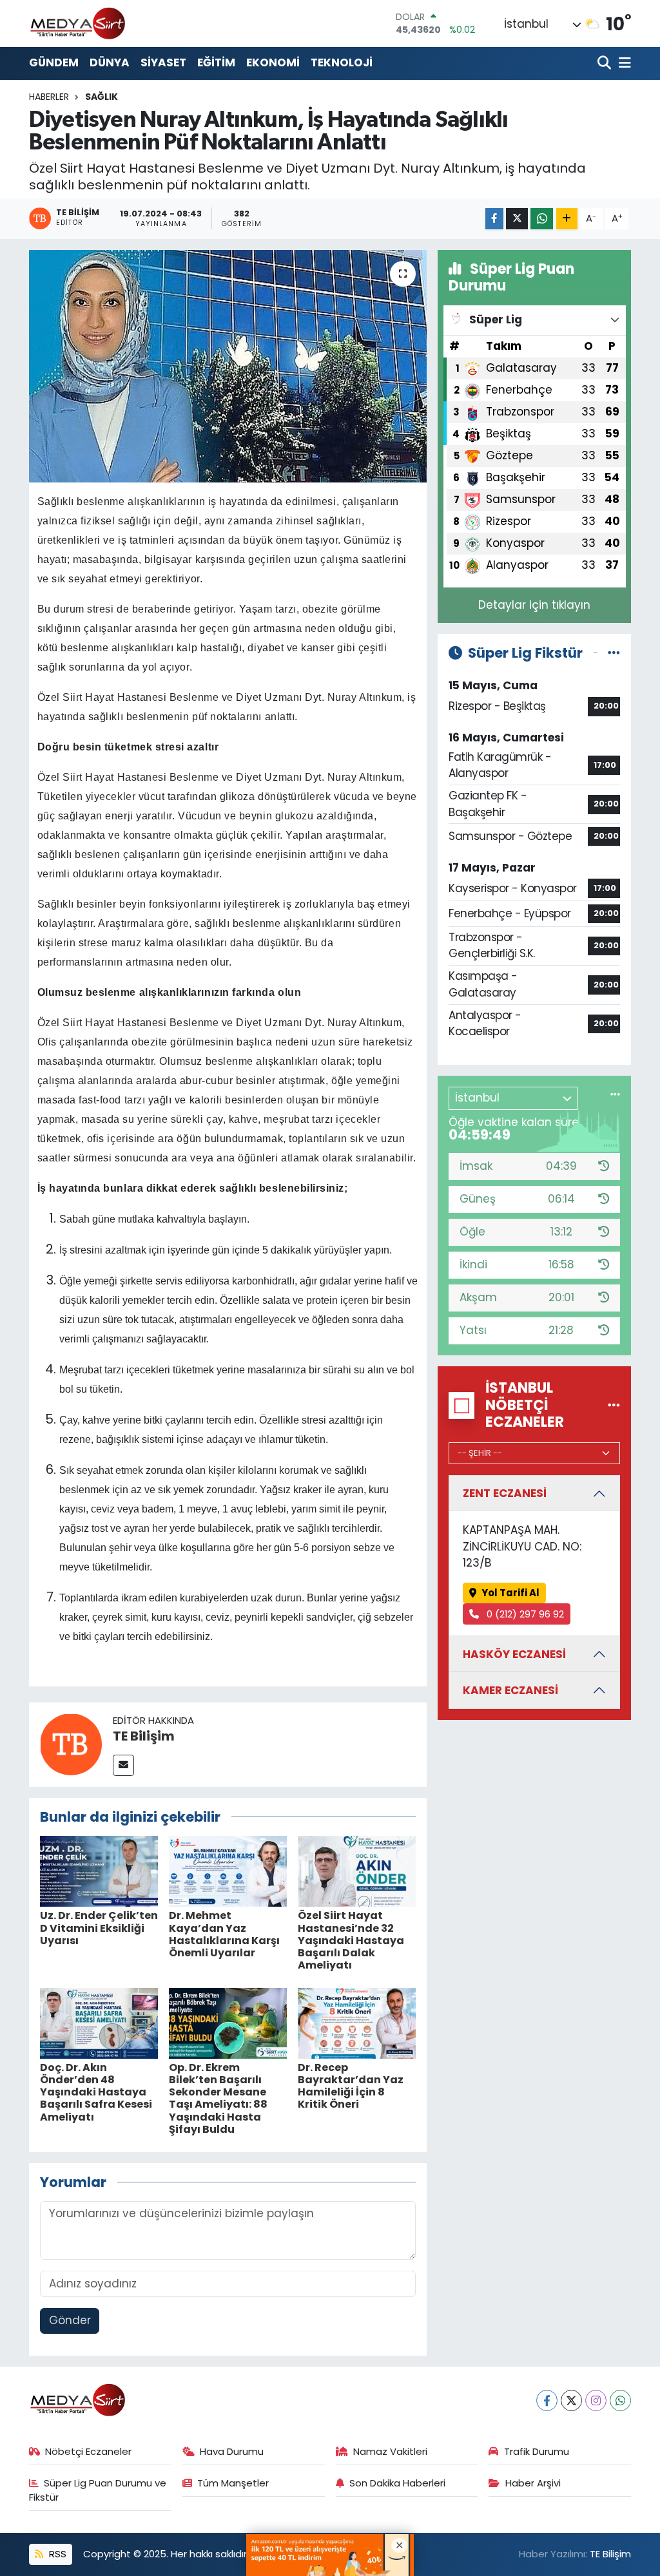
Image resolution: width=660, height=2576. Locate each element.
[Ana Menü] (623, 63)
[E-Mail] (123, 1765)
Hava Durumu (232, 2451)
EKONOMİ (273, 62)
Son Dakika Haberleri (397, 2483)
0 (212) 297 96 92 (524, 1614)
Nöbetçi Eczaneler (88, 2451)
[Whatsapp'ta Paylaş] (542, 219)
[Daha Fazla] (567, 219)
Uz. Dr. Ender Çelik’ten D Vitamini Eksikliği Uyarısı (99, 1928)
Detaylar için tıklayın (534, 605)
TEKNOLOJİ (342, 62)
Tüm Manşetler (233, 2483)
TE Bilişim (144, 1736)
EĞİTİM (216, 62)
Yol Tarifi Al (510, 1593)
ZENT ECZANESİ (505, 1493)
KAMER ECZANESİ (510, 1690)
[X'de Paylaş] (517, 219)
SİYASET (163, 62)
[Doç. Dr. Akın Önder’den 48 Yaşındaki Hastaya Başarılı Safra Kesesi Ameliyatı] (99, 2022)
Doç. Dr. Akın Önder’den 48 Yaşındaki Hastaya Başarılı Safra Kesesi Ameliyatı (96, 2092)
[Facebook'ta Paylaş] (494, 219)
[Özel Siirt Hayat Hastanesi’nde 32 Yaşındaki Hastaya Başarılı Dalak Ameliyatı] (357, 1871)
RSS (56, 2554)
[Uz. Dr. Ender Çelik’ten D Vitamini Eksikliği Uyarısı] (99, 1871)
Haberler (49, 97)
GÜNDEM (54, 62)
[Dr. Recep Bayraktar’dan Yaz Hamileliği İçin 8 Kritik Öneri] (357, 2022)
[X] (571, 2400)
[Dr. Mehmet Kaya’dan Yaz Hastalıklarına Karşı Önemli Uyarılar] (228, 1871)
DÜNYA (110, 62)
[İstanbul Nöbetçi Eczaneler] (614, 1405)
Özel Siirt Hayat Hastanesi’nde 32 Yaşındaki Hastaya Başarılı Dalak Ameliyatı (351, 1940)
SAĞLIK (102, 97)
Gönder (70, 2320)
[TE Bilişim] (71, 1744)
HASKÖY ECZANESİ (514, 1654)
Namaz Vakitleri (390, 2451)
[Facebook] (547, 2400)
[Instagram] (596, 2400)
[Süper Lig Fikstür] (614, 653)
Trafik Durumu (537, 2451)
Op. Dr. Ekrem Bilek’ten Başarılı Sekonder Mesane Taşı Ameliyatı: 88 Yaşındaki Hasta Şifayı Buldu (218, 2098)
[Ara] (606, 63)
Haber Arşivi (533, 2483)
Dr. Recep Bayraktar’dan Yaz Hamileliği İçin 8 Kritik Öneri (351, 2086)
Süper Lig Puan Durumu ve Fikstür (98, 2490)
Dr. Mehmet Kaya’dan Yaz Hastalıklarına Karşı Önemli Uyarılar (224, 1934)
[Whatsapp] (620, 2400)
